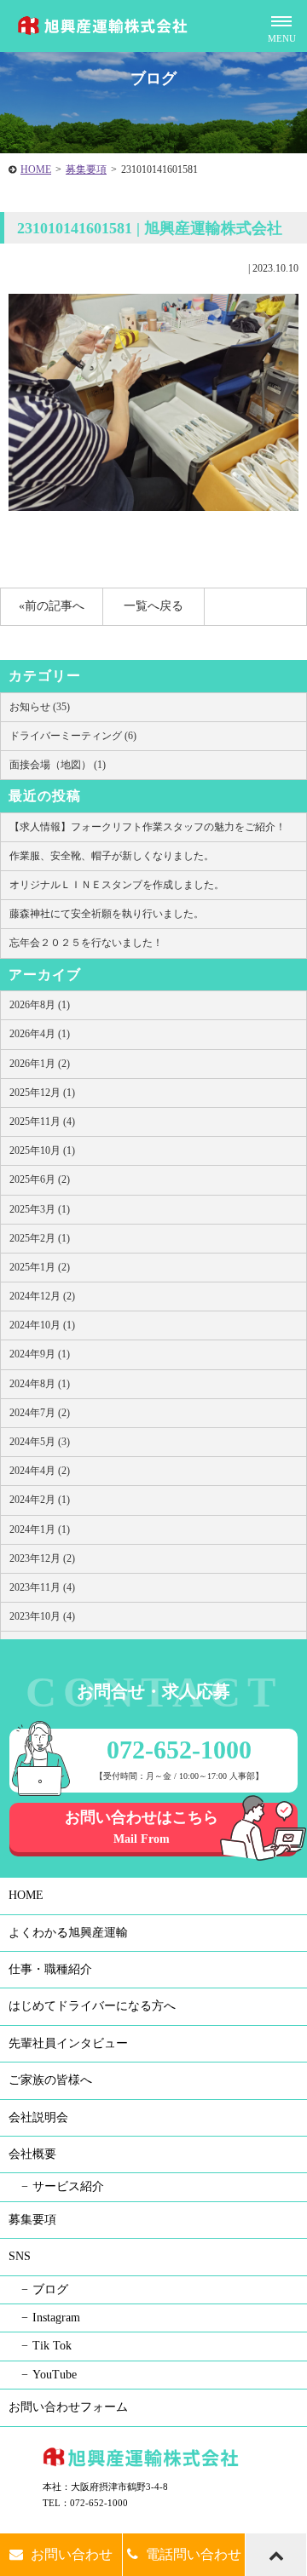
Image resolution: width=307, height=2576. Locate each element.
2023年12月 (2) (42, 1558)
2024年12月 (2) (42, 1296)
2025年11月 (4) (42, 1122)
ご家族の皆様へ (50, 2080)
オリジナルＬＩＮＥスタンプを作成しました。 (117, 885)
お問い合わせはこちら (142, 1827)
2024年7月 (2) (40, 1413)
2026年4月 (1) (40, 1034)
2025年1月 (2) (40, 1267)
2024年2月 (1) (40, 1500)
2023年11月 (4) (42, 1587)
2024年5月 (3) (40, 1442)
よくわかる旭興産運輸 (68, 1933)
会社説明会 (38, 2117)
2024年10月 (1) (42, 1325)
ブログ (50, 2289)
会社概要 (32, 2154)
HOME (36, 169)
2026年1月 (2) (40, 1064)
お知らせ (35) (40, 707)
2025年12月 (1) (42, 1093)
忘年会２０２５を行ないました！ (86, 943)
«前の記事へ (52, 606)
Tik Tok (52, 2346)
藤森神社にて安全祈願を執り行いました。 (107, 914)
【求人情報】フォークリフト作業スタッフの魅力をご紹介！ (148, 827)
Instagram (56, 2318)
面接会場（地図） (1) (58, 765)
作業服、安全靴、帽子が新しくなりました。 (112, 856)
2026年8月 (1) (40, 1005)
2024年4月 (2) (40, 1471)
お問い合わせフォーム (68, 2407)
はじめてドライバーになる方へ (92, 2006)
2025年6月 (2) (40, 1179)
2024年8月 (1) (40, 1384)
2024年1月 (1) (40, 1529)
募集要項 (86, 169)
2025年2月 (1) (40, 1238)
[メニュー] (281, 26)
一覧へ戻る (153, 606)
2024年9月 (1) (40, 1354)
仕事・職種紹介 (50, 1969)
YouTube (55, 2375)
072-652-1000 (179, 1750)
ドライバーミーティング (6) (73, 736)
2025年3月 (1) (40, 1209)
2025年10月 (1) (42, 1150)
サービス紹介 (68, 2186)
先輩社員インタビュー (68, 2043)
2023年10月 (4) (42, 1616)
